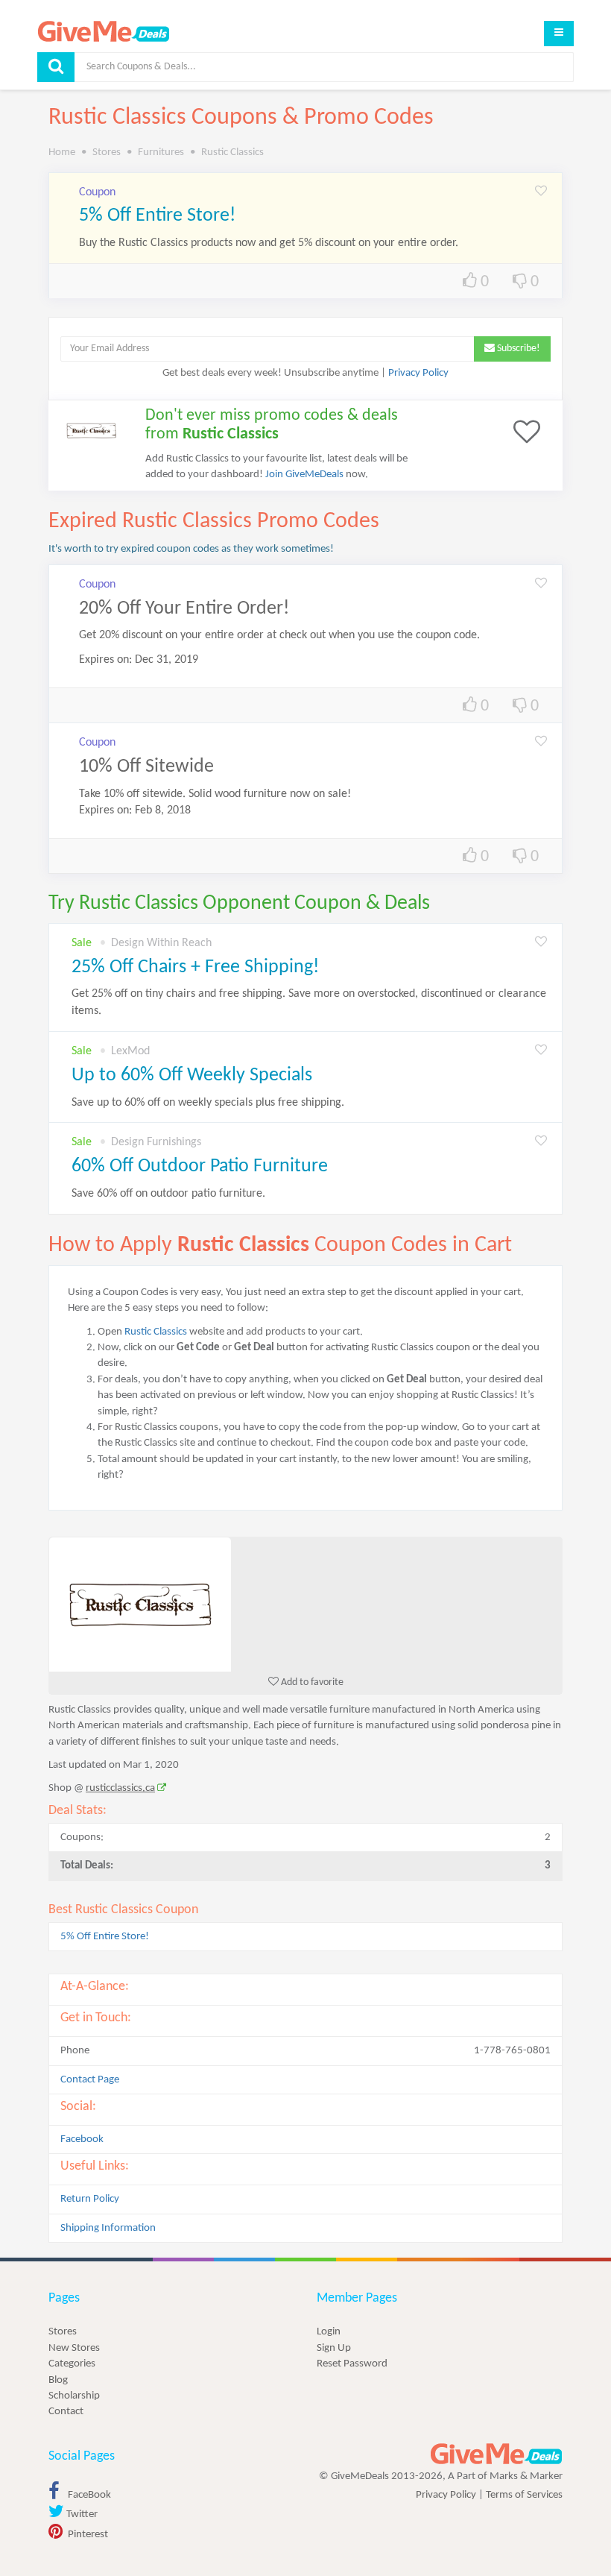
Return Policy (90, 2199)
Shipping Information (108, 2228)
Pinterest (87, 2535)
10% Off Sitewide (146, 767)
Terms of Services (524, 2495)
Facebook (82, 2139)
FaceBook (88, 2495)
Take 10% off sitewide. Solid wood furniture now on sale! (215, 794)
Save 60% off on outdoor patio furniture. (168, 1194)
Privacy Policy (418, 373)
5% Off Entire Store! (157, 216)
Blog (58, 2380)
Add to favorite (311, 1682)
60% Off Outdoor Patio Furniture (200, 1166)
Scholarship (74, 2396)
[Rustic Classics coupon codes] (305, 1605)
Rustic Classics (156, 1332)
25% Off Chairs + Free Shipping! (195, 967)
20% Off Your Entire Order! (184, 609)
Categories (72, 2364)
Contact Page (90, 2080)
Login (329, 2332)
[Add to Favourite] (541, 192)
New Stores (74, 2348)
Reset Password (352, 2364)
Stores (63, 2332)
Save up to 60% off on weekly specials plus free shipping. (208, 1103)
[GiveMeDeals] (496, 2454)
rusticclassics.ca (120, 1788)
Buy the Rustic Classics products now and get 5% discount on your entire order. (269, 243)
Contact (66, 2412)
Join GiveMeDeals (304, 475)
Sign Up (334, 2348)
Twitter (81, 2514)
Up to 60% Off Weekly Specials (192, 1076)
